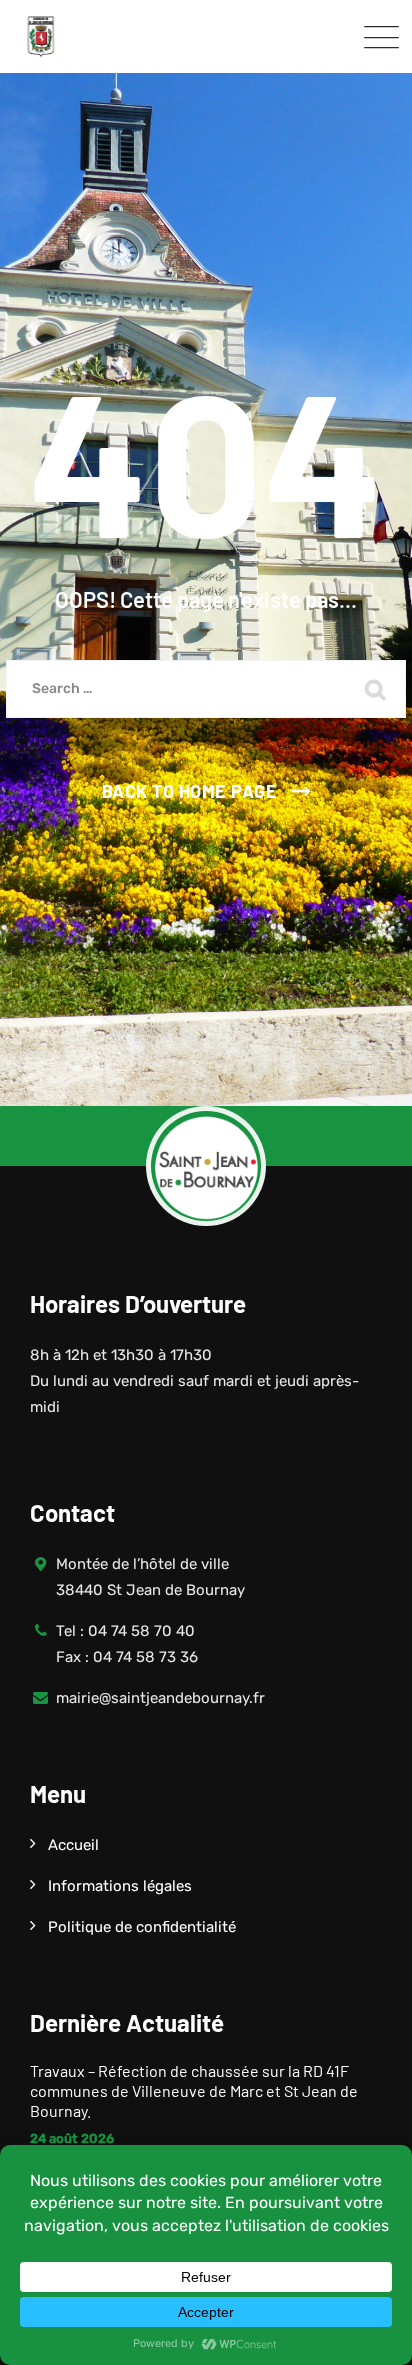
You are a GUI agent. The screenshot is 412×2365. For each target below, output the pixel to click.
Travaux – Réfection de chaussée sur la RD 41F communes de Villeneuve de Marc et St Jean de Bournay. (194, 2090)
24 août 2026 (72, 2138)
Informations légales (120, 1886)
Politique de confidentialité (142, 1927)
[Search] (376, 689)
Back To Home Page (190, 791)
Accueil (73, 1845)
